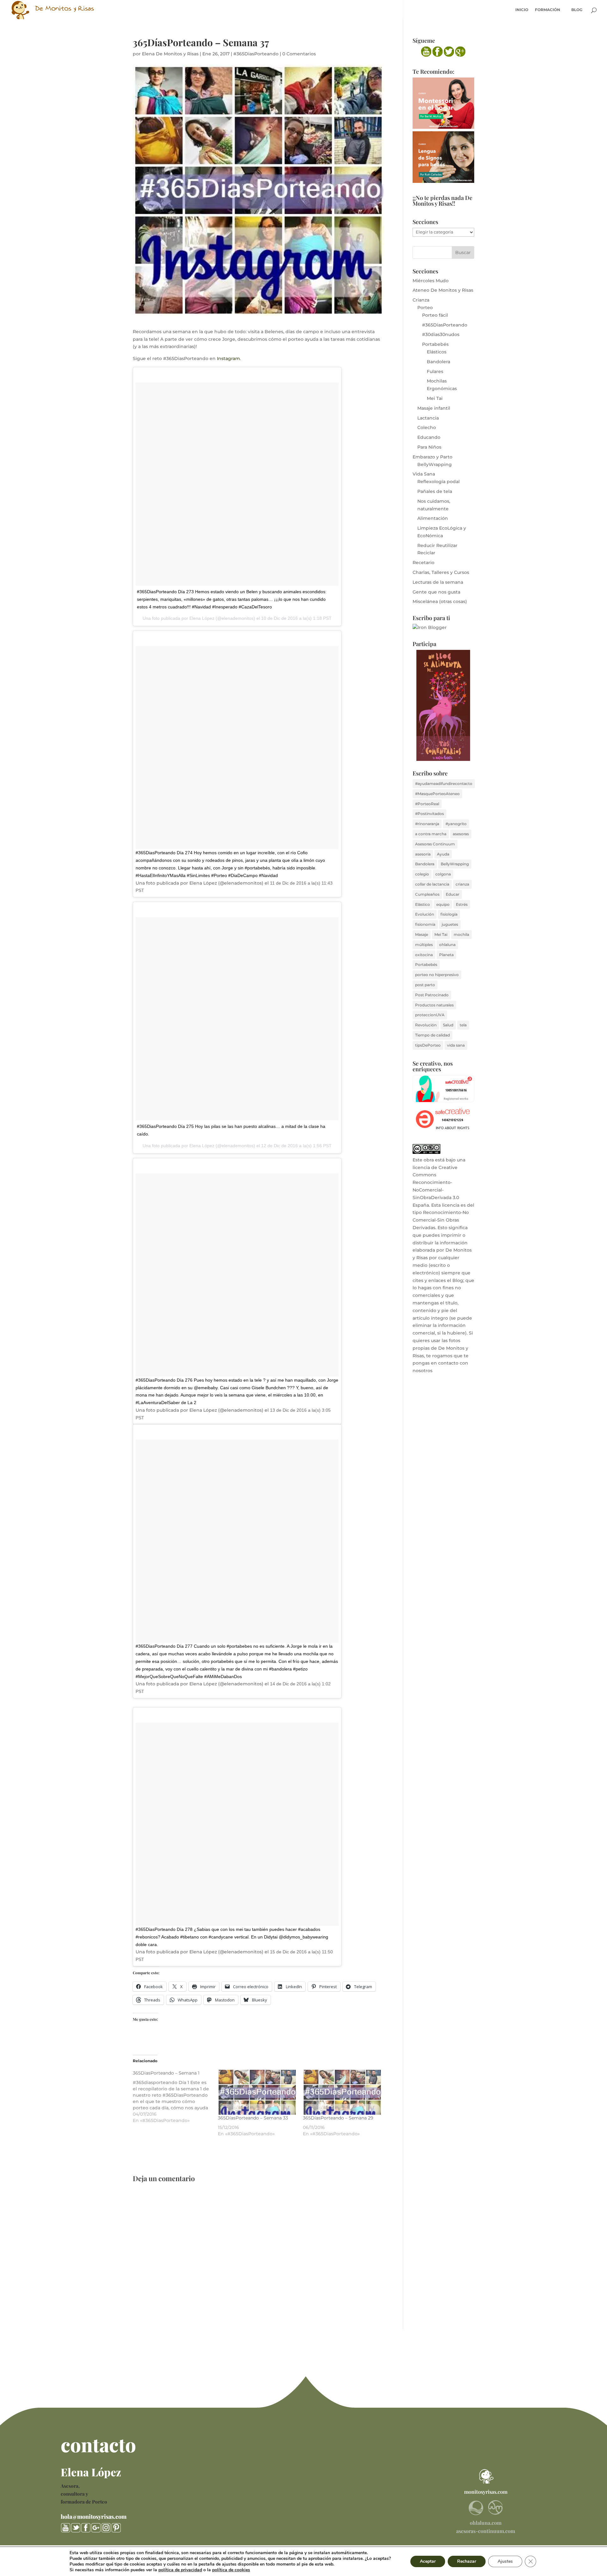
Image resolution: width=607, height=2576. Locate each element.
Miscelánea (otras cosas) (440, 601)
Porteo (425, 308)
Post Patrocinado (432, 995)
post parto (425, 985)
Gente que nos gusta (436, 592)
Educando (429, 437)
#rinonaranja (427, 824)
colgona (443, 874)
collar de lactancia (432, 884)
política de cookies (231, 2570)
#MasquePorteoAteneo (437, 794)
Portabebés (435, 344)
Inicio (522, 10)
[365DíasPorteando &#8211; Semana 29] (342, 2092)
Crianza (421, 300)
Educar (453, 894)
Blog (577, 10)
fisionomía (425, 924)
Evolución (425, 914)
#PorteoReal (427, 804)
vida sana (456, 1045)
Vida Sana (424, 474)
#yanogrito (456, 824)
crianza (462, 884)
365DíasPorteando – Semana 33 (253, 2118)
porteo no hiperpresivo (437, 975)
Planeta (446, 955)
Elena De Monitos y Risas (170, 54)
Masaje (422, 934)
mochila (461, 934)
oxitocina (424, 955)
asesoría (423, 854)
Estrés (462, 904)
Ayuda (443, 854)
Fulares (435, 371)
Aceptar (428, 2561)
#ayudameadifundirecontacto (444, 784)
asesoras (461, 834)
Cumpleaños (427, 894)
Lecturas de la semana (438, 582)
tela (463, 1025)
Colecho (427, 427)
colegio (422, 874)
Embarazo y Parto (432, 457)
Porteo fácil (435, 315)
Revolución (426, 1025)
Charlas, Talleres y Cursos (441, 572)
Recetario (423, 563)
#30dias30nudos (441, 334)
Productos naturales (434, 1005)
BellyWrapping (435, 464)
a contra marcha (431, 834)
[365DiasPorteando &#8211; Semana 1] (175, 2097)
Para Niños (429, 447)
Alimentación (433, 518)
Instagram (228, 358)
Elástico (423, 904)
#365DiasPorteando (256, 54)
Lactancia (428, 418)
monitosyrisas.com (486, 2492)
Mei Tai (435, 398)
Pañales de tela (435, 491)
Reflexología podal (438, 482)
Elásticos (437, 352)
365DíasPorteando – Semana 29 (338, 2118)
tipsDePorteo (428, 1045)
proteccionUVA (430, 1015)
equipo (443, 904)
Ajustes (505, 2561)
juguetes (450, 924)
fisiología (449, 914)
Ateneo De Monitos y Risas (443, 290)
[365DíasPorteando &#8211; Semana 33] (257, 2092)
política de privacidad (180, 2570)
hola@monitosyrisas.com (94, 2517)
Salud (448, 1025)
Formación (548, 10)
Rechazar (467, 2561)
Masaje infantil (434, 408)
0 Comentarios (299, 54)
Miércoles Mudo (431, 281)
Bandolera (438, 362)
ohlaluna (447, 945)
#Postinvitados (429, 814)
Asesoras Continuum (435, 844)
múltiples (424, 945)
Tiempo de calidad (432, 1035)
